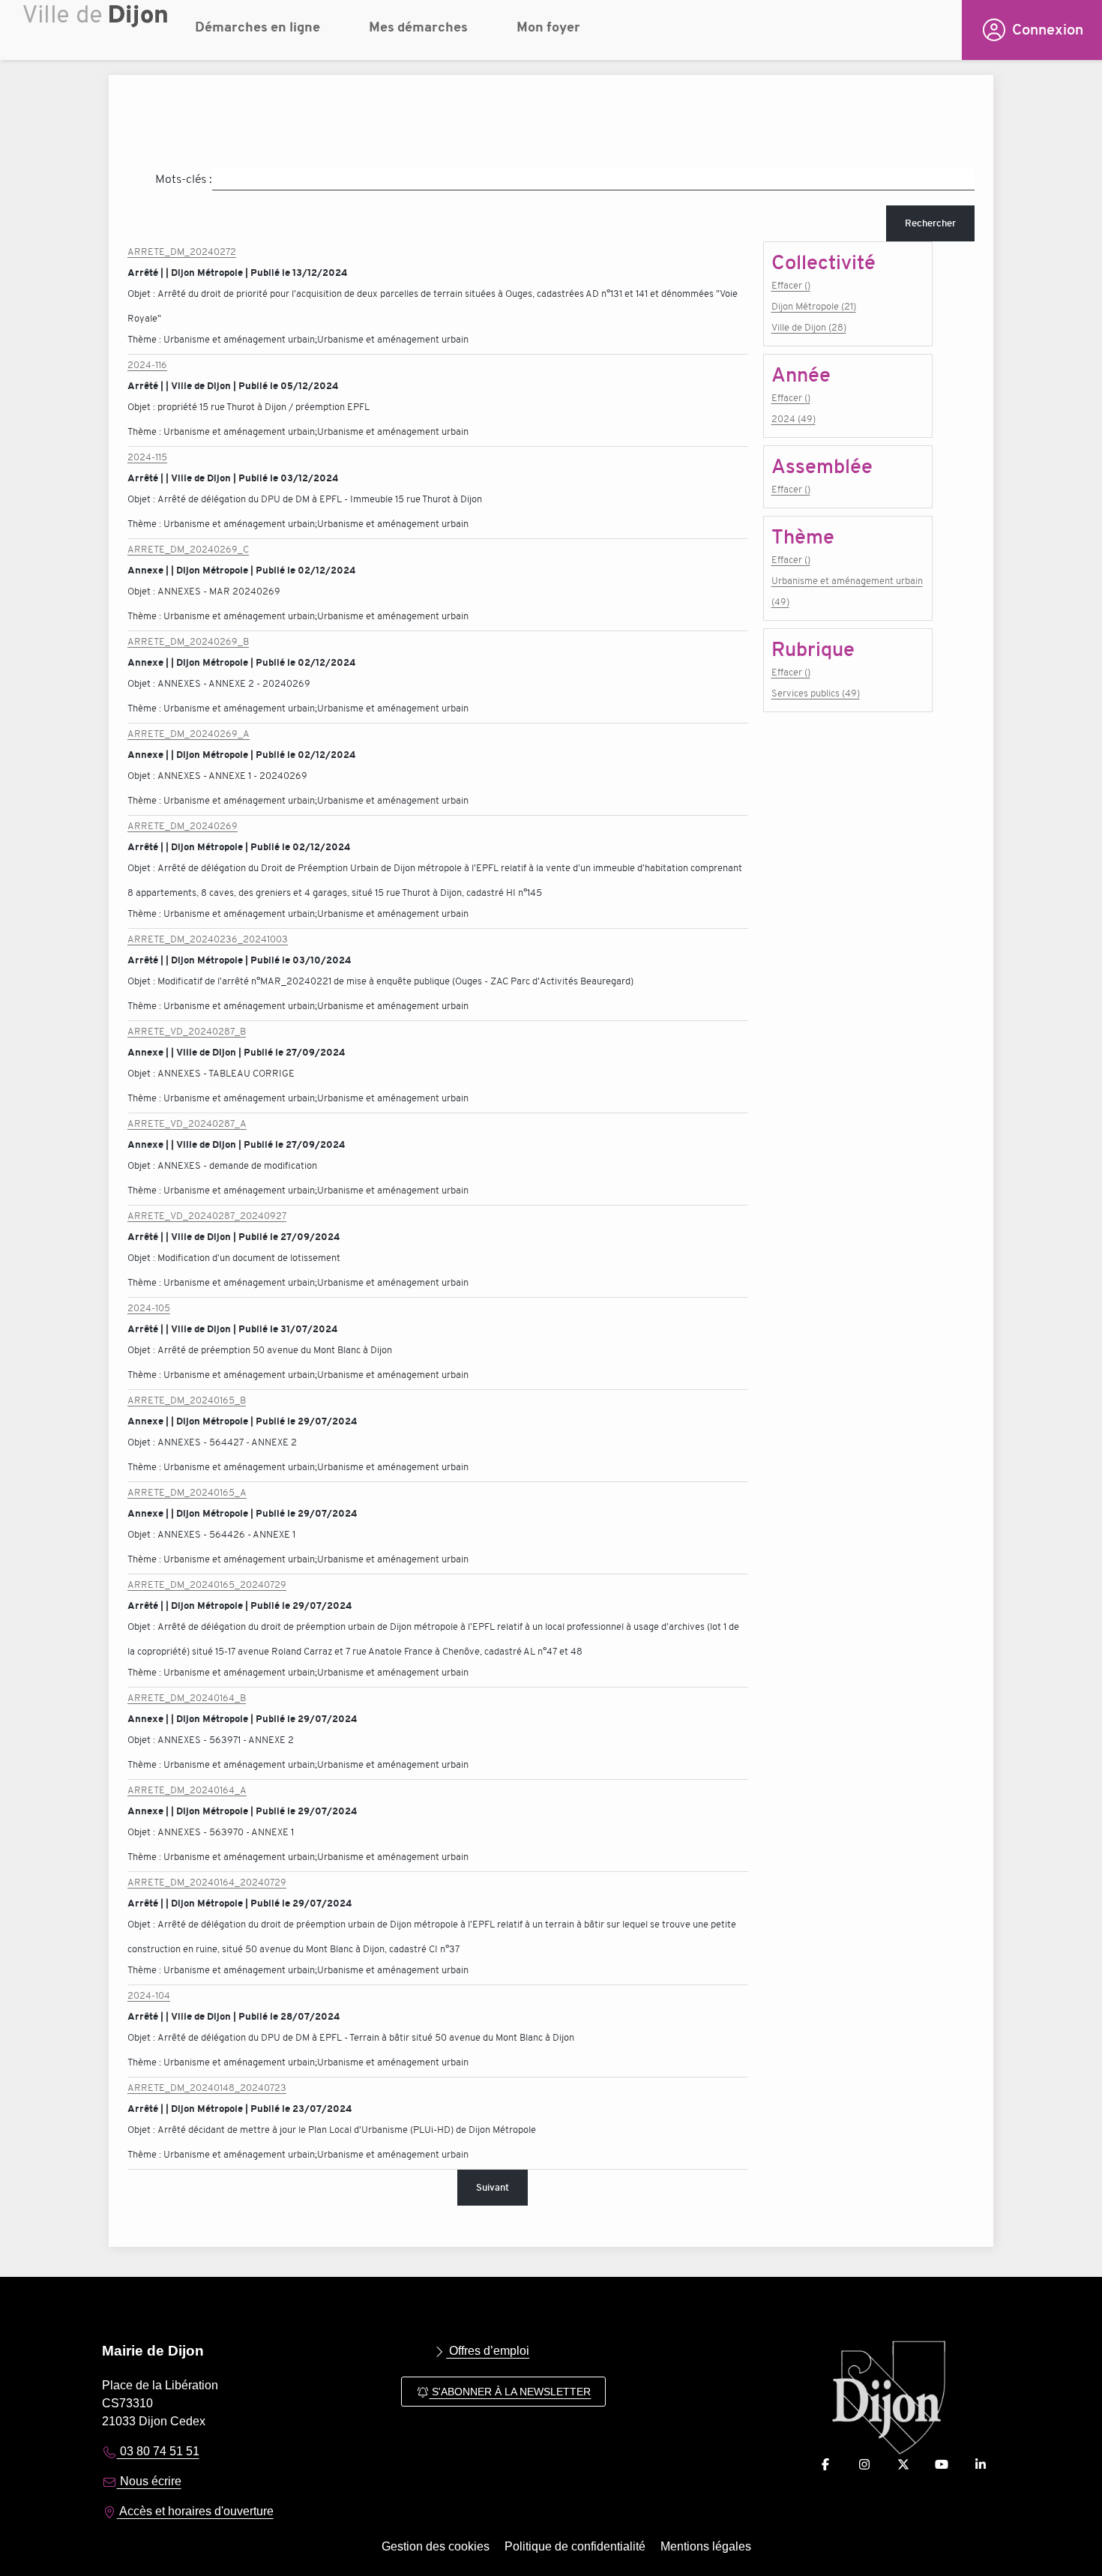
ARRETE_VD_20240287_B (187, 1031)
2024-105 (149, 1308)
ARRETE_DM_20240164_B (187, 1698)
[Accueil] (97, 34)
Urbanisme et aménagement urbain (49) (847, 591)
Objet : (142, 294)
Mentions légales (706, 2546)
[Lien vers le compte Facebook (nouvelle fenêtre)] (825, 2465)
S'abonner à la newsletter (510, 2392)
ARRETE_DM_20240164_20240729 (207, 1882)
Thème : (145, 339)
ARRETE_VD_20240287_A (187, 1123)
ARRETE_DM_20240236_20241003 (208, 939)
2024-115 (147, 457)
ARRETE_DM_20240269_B (188, 641)
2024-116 (147, 365)
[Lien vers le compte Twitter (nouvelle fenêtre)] (903, 2465)
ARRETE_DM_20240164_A (187, 1790)
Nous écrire (149, 2481)
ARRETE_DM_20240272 (182, 252)
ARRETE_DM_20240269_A (189, 734)
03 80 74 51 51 (158, 2451)
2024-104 (149, 1995)
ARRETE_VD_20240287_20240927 (207, 1216)
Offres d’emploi (488, 2351)
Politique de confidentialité (575, 2546)
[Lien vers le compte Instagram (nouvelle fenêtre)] (864, 2465)
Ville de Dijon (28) (809, 327)
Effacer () (791, 285)
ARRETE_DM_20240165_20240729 (207, 1585)
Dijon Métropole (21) (814, 306)
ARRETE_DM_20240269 (183, 826)
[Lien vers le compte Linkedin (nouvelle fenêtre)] (981, 2465)
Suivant (493, 2187)
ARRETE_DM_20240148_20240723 (207, 2088)
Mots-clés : (184, 179)
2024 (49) (794, 419)
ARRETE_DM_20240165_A (187, 1492)
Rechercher (930, 223)
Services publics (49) (816, 693)
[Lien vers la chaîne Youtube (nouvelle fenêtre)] (942, 2465)
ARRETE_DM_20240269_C (188, 549)
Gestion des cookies (436, 2546)
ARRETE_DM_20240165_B (187, 1400)
